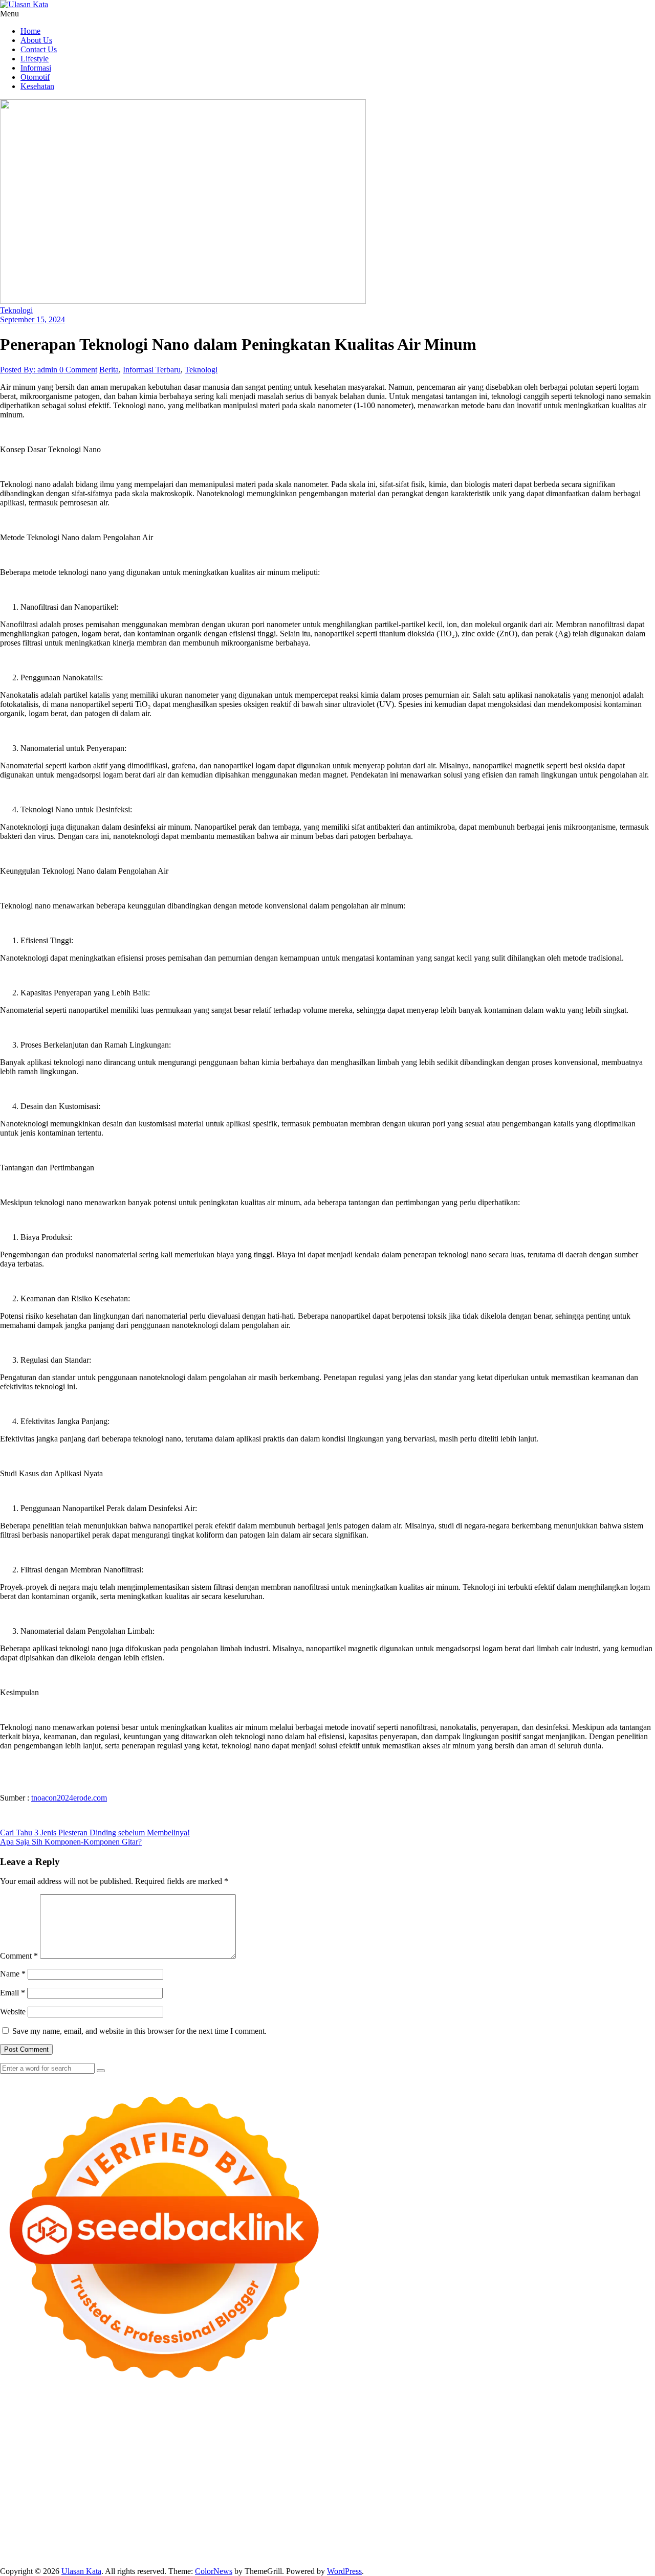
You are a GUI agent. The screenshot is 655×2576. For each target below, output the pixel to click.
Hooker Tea (565, 2462)
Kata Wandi (499, 2508)
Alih (589, 2526)
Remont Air (627, 2489)
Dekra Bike (616, 2471)
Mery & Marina (291, 2452)
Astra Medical (433, 2480)
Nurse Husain (42, 2452)
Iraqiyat (289, 2471)
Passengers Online (352, 2425)
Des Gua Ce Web (160, 2499)
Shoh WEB (111, 2452)
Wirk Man (41, 2508)
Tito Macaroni (273, 2499)
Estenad (479, 2443)
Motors (12, 2416)
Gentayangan (204, 2545)
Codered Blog (215, 2471)
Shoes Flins (355, 2471)
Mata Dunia (502, 2499)
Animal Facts (68, 2489)
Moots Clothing (603, 2443)
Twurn (34, 2434)
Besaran (331, 2545)
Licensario (298, 2480)
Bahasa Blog (234, 2554)
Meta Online (533, 2434)
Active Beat (222, 2489)
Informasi (36, 68)
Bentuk (335, 2535)
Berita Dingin (139, 2554)
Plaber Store (20, 2425)
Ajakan (484, 2535)
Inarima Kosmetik (250, 2480)
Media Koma (506, 2517)
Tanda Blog (276, 2554)
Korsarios (163, 2480)
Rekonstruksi (478, 2452)
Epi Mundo (65, 2434)
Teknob (535, 2499)
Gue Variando (23, 2489)
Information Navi (326, 2499)
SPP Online (204, 2462)
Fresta (96, 2443)
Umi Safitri (289, 2526)
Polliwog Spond (414, 2416)
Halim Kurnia (246, 2526)
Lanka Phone (248, 2416)
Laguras (87, 2462)
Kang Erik (602, 2499)
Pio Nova (319, 2471)
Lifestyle (35, 59)
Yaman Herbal (178, 2489)
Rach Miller (53, 2462)
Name (13, 1974)
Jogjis (38, 2443)
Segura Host (484, 2462)
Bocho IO (495, 2489)
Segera (489, 2545)
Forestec (563, 2489)
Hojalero (249, 2452)
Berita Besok (550, 2517)
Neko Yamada (572, 2416)
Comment (19, 1956)
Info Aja (367, 2526)
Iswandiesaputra (301, 2508)
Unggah (60, 2545)
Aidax (413, 2443)
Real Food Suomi (84, 2480)
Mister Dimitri (432, 2452)
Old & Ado (634, 2480)
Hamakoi (509, 2443)
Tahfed (11, 2508)
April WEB (126, 2443)
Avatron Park (554, 2425)
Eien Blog (335, 2452)
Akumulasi (637, 2526)
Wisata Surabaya (416, 2499)
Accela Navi (141, 2425)
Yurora (500, 2434)
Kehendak (541, 2545)
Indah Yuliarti (330, 2526)
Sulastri (79, 2452)
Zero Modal (61, 2425)
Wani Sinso (165, 2443)
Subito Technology (473, 2416)
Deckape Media (316, 2489)
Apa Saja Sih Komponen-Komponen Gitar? (71, 1842)
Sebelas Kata (56, 2526)
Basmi (118, 2535)
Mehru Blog (346, 2434)
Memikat (399, 2545)
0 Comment (78, 370)
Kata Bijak (573, 2434)
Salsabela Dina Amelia (264, 2517)
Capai (35, 2545)
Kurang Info (323, 2517)
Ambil (608, 2526)
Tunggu (107, 2545)
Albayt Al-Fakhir (467, 2425)
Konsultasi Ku (46, 2554)
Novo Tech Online (203, 2452)
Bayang (163, 2535)
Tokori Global (266, 2489)
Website (13, 2012)
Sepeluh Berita (321, 2554)
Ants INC (304, 2425)
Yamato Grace (260, 2434)
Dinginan (266, 2545)
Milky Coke (594, 2480)
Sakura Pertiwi (198, 2526)
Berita (109, 370)
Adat (537, 2526)
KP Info (388, 2443)
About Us (36, 40)
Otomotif (35, 77)
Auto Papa (514, 2425)
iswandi (260, 2508)
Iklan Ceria (181, 2434)
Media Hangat (466, 2554)
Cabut (386, 2535)
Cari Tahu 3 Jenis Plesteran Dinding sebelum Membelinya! (95, 1833)
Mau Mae (637, 2499)
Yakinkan (461, 2545)
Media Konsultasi (375, 2554)
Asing (61, 2535)
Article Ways (575, 2471)
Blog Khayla (97, 2517)
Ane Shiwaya (90, 2471)
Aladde (197, 2443)
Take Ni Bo (101, 2425)
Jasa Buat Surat (550, 2443)
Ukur (130, 2545)
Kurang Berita (368, 2517)
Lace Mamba (365, 2416)
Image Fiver (179, 2416)
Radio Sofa (227, 2508)
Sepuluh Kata (93, 2554)
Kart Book (139, 2462)
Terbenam (230, 2535)
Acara (488, 2526)
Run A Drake (411, 2489)
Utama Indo (354, 2443)
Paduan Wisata (149, 2526)
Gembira (430, 2545)
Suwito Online (140, 2508)
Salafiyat (147, 2434)
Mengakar (536, 2535)
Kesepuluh (577, 2545)
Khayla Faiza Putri (359, 2508)
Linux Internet (106, 2499)
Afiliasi (465, 2526)
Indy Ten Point (341, 2480)
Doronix (285, 2416)
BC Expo (537, 2471)
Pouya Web (133, 2471)
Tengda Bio (525, 2462)
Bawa (202, 2535)
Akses (564, 2535)
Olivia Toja (424, 2434)
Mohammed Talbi (404, 2471)
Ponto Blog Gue (493, 2471)
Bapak (238, 2545)
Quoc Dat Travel (411, 2425)
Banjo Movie (456, 2489)
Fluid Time (257, 2471)
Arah (80, 2535)
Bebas (258, 2535)
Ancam (12, 2535)
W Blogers (218, 2434)
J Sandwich (63, 2499)
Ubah (84, 2545)
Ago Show (518, 2452)
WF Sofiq (391, 2452)
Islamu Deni (305, 2434)
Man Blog (76, 2508)
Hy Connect (444, 2443)
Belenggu (286, 2535)
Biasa (312, 2535)
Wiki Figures (526, 2416)
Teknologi (16, 310)
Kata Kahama (108, 2434)
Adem (507, 2535)
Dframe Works (188, 2425)
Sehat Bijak (401, 2526)
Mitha (602, 2434)
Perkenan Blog (187, 2554)
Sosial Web (591, 2517)
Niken (104, 2508)
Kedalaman (364, 2545)
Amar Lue (17, 2471)
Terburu (362, 2535)
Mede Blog (172, 2471)
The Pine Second (380, 2462)
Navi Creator (186, 2508)
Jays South (67, 2443)
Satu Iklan (16, 2526)
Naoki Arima (21, 2499)
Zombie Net (151, 2452)
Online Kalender (27, 2480)
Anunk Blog (45, 2416)
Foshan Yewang (623, 2416)
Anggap (588, 2535)
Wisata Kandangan (151, 2517)
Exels (111, 2462)
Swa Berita (386, 2434)
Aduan (460, 2535)
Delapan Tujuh (134, 2416)
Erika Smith (331, 2462)
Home (30, 31)
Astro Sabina (598, 2425)
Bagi (98, 2535)
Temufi (597, 2462)
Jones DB (372, 2499)
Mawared (130, 2480)
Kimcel (212, 2416)
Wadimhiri (270, 2425)
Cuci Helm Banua (448, 2508)
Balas (139, 2535)
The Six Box (388, 2480)
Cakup (436, 2535)
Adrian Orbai (288, 2462)
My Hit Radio (262, 2443)
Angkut (37, 2535)
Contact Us (39, 49)
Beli (184, 2535)
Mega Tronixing (435, 2462)
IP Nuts (517, 2480)
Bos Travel (463, 2499)
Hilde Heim (232, 2425)
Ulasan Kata (161, 2545)
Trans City (566, 2499)
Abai (554, 2526)
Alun (572, 2526)
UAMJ (103, 2489)
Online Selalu (101, 2526)
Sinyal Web (464, 2517)
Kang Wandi (590, 2508)
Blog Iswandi (53, 2517)
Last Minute (200, 2480)
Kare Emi (51, 2471)
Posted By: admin (30, 370)
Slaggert (224, 2443)
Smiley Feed (245, 2462)
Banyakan (299, 2545)
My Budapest (366, 2489)
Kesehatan (37, 86)
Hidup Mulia (559, 2452)
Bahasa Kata (511, 2554)
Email (13, 1993)
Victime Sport (480, 2480)
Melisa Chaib (466, 2434)
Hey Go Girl (321, 2416)
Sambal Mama (310, 2443)
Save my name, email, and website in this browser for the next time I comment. (139, 2031)
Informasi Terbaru (152, 370)
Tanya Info (423, 2554)
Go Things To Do (219, 2499)
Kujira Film (630, 2462)
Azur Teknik (87, 2416)
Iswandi (404, 2508)
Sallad (363, 2452)
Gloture (171, 2462)
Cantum (411, 2535)
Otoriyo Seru (552, 2480)
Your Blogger (633, 2517)
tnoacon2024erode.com (69, 1798)
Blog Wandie (204, 2517)
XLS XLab (135, 2489)
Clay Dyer (530, 2489)
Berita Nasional (418, 2517)
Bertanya (437, 2526)
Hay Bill (592, 2489)
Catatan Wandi (544, 2508)
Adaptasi (513, 2526)
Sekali (512, 2545)
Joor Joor (450, 2471)
